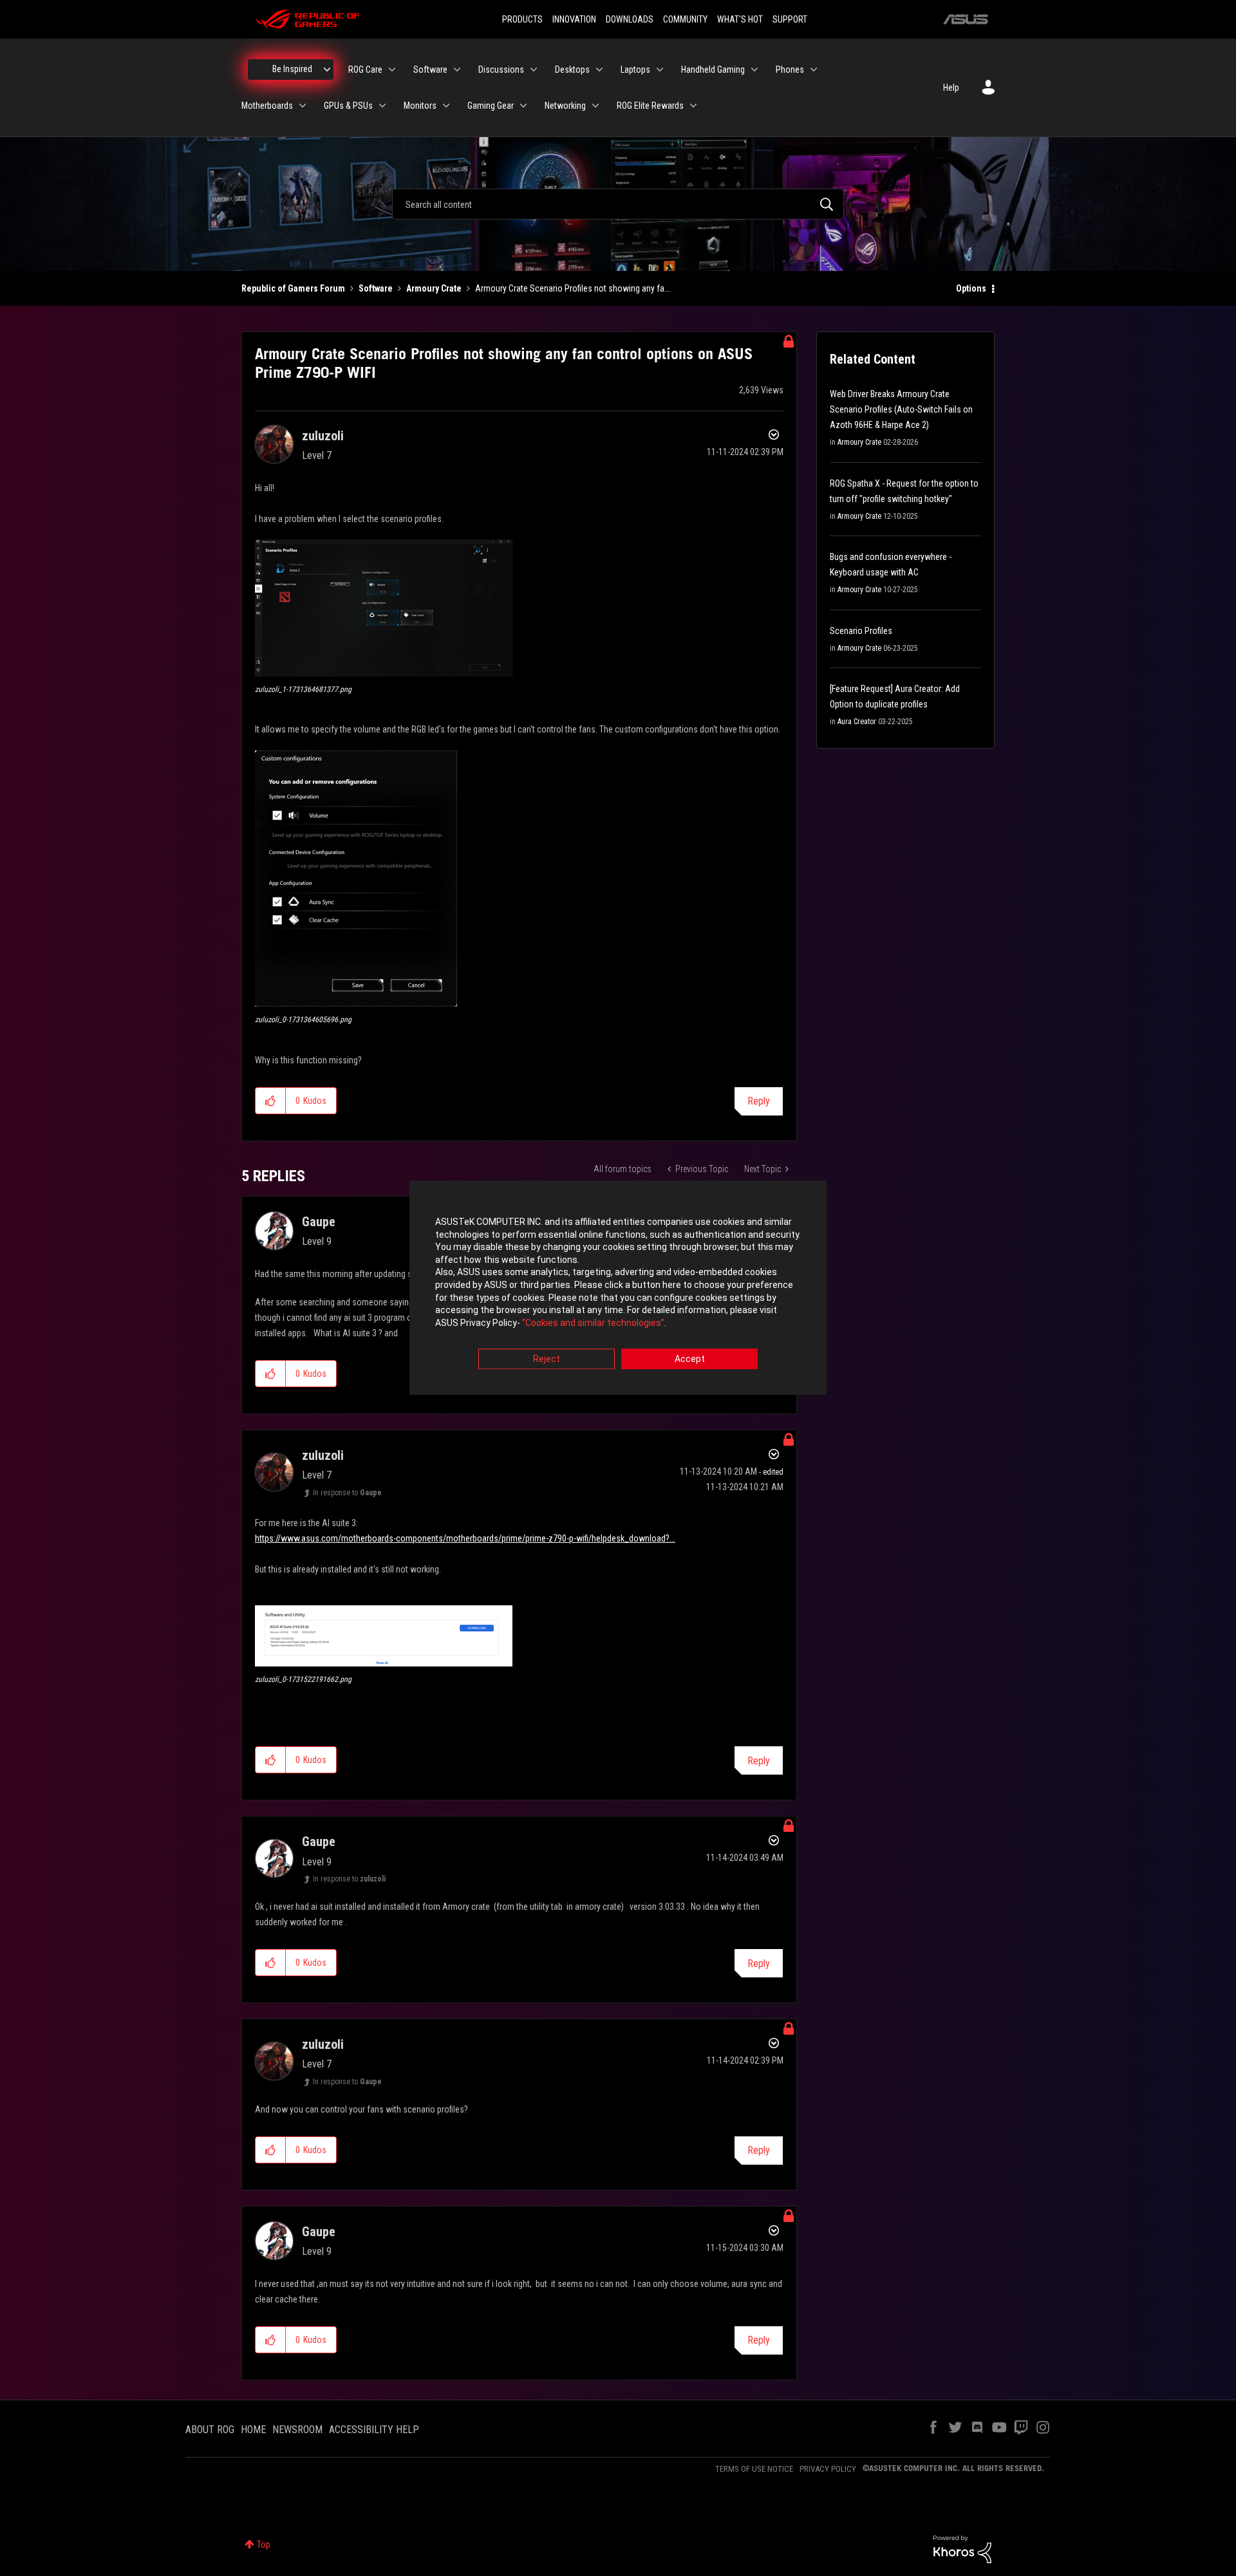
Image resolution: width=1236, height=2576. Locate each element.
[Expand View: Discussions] (534, 70)
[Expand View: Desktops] (599, 70)
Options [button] (971, 288)
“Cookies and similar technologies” (593, 1323)
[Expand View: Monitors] (446, 106)
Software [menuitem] (430, 70)
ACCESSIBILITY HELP (374, 2430)
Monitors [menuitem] (420, 106)
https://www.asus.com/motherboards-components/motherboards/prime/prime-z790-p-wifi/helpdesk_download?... (465, 1538)
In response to (347, 1493)
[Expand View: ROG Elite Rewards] (693, 106)
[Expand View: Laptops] (660, 70)
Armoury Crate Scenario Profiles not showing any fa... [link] (573, 288)
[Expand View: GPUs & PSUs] (382, 106)
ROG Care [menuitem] (365, 70)
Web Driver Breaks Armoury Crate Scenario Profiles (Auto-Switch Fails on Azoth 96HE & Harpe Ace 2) (901, 409)
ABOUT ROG (210, 2430)
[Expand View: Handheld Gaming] (754, 70)
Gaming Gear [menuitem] (491, 106)
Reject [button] (547, 1359)
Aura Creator (857, 722)
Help (951, 88)
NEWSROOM (297, 2430)
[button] (384, 608)
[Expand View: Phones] (814, 70)
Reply (759, 1101)
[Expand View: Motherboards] (303, 106)
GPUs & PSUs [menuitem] (348, 106)
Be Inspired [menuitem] (292, 69)
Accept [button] (690, 1359)
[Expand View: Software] (457, 70)
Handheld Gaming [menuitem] (713, 70)
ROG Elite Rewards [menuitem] (650, 106)
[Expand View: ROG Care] (392, 70)
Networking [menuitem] (565, 106)
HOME (253, 2430)
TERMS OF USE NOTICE (754, 2469)
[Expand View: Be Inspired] (327, 70)
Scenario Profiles (861, 631)
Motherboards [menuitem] (267, 106)
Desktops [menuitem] (572, 70)
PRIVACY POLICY (828, 2469)
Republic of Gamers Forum (293, 288)
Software (376, 288)
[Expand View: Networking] (595, 106)
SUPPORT (790, 19)
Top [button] (264, 2544)
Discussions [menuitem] (501, 70)
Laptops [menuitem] (635, 70)
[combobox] (618, 204)
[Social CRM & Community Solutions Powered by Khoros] (962, 2548)
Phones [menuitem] (790, 70)
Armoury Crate (434, 288)
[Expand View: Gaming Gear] (523, 106)
